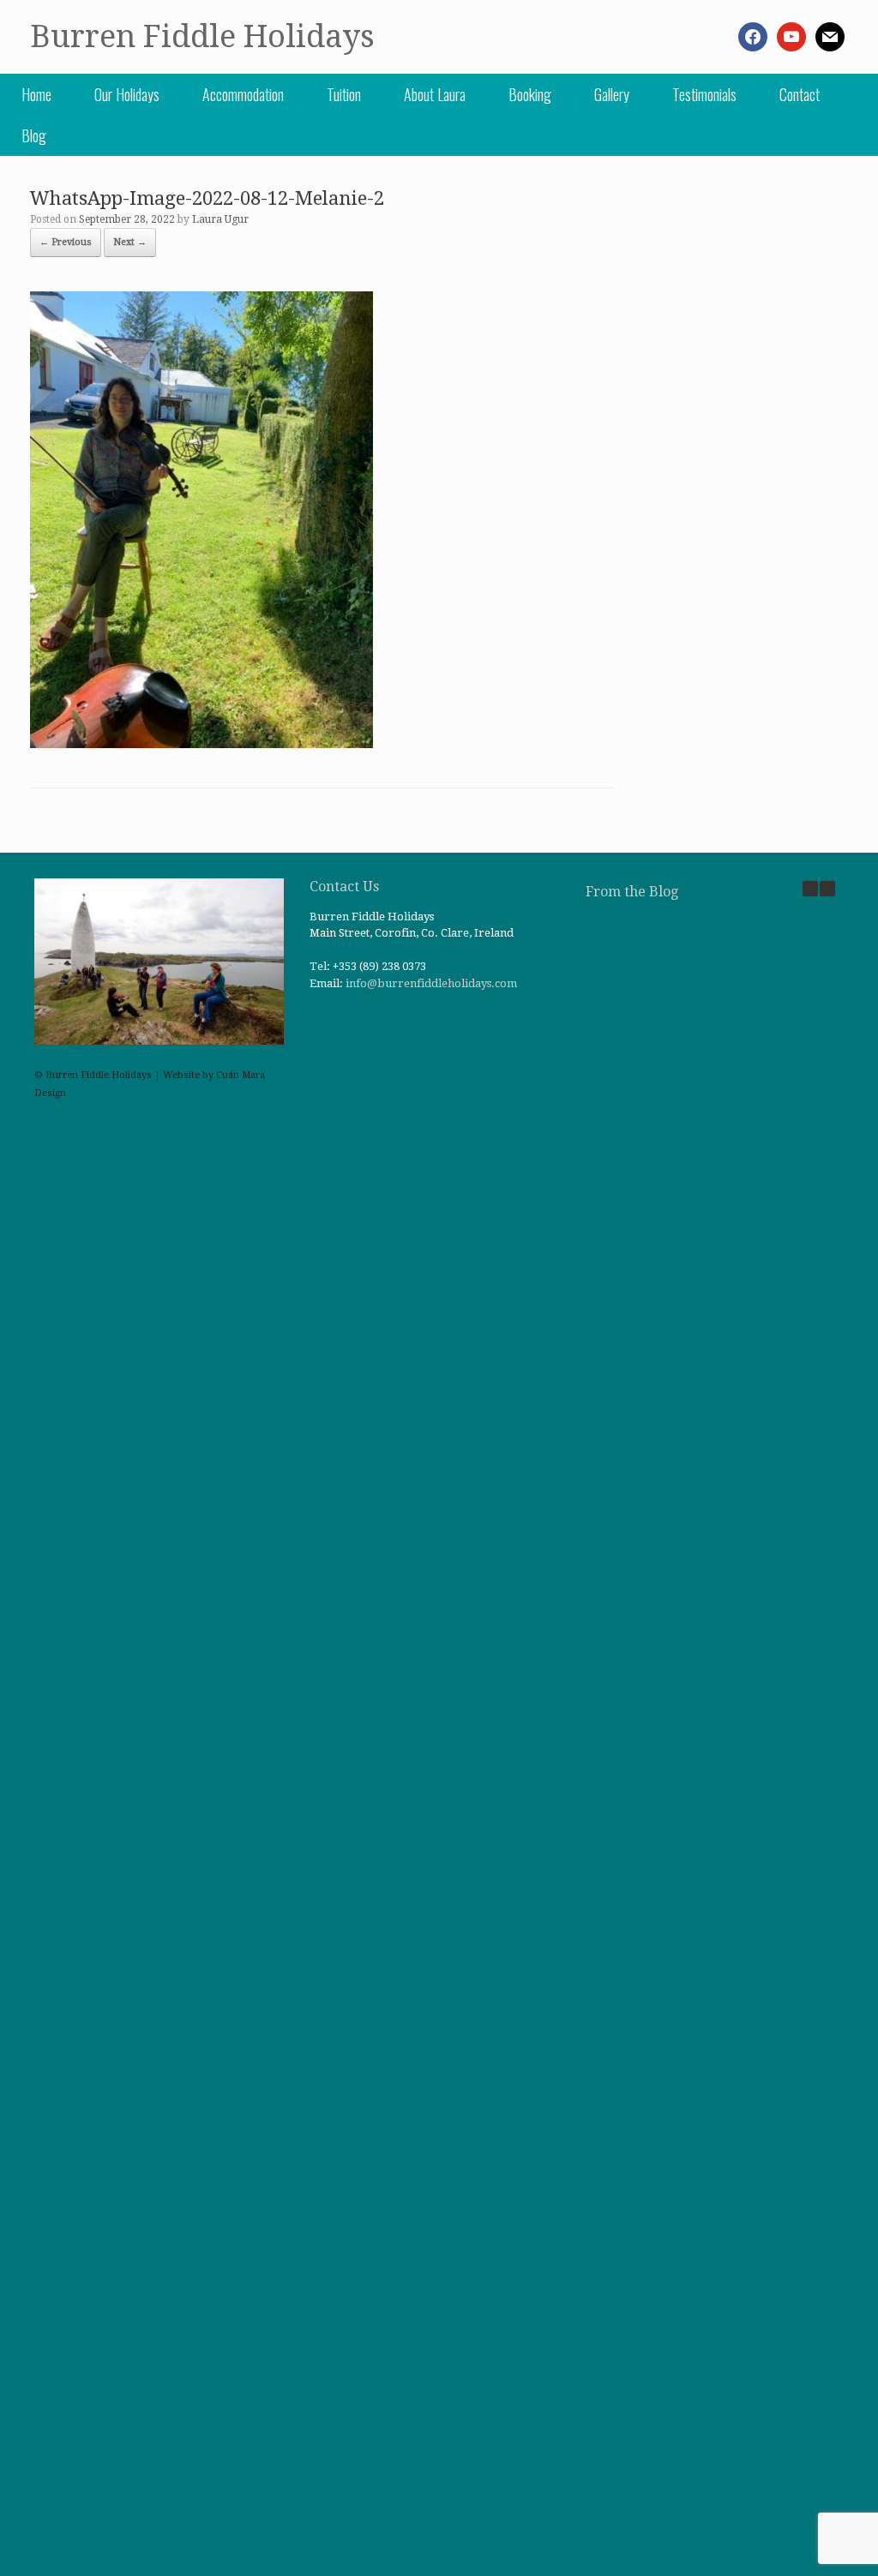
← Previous (66, 242)
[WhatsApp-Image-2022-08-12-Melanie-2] (201, 744)
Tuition (344, 94)
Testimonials (704, 94)
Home (36, 94)
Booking (530, 94)
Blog (34, 135)
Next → (130, 242)
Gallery (612, 94)
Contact (800, 94)
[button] (827, 889)
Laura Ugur (220, 219)
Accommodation (243, 94)
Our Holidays (127, 94)
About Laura (435, 94)
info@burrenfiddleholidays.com (431, 983)
